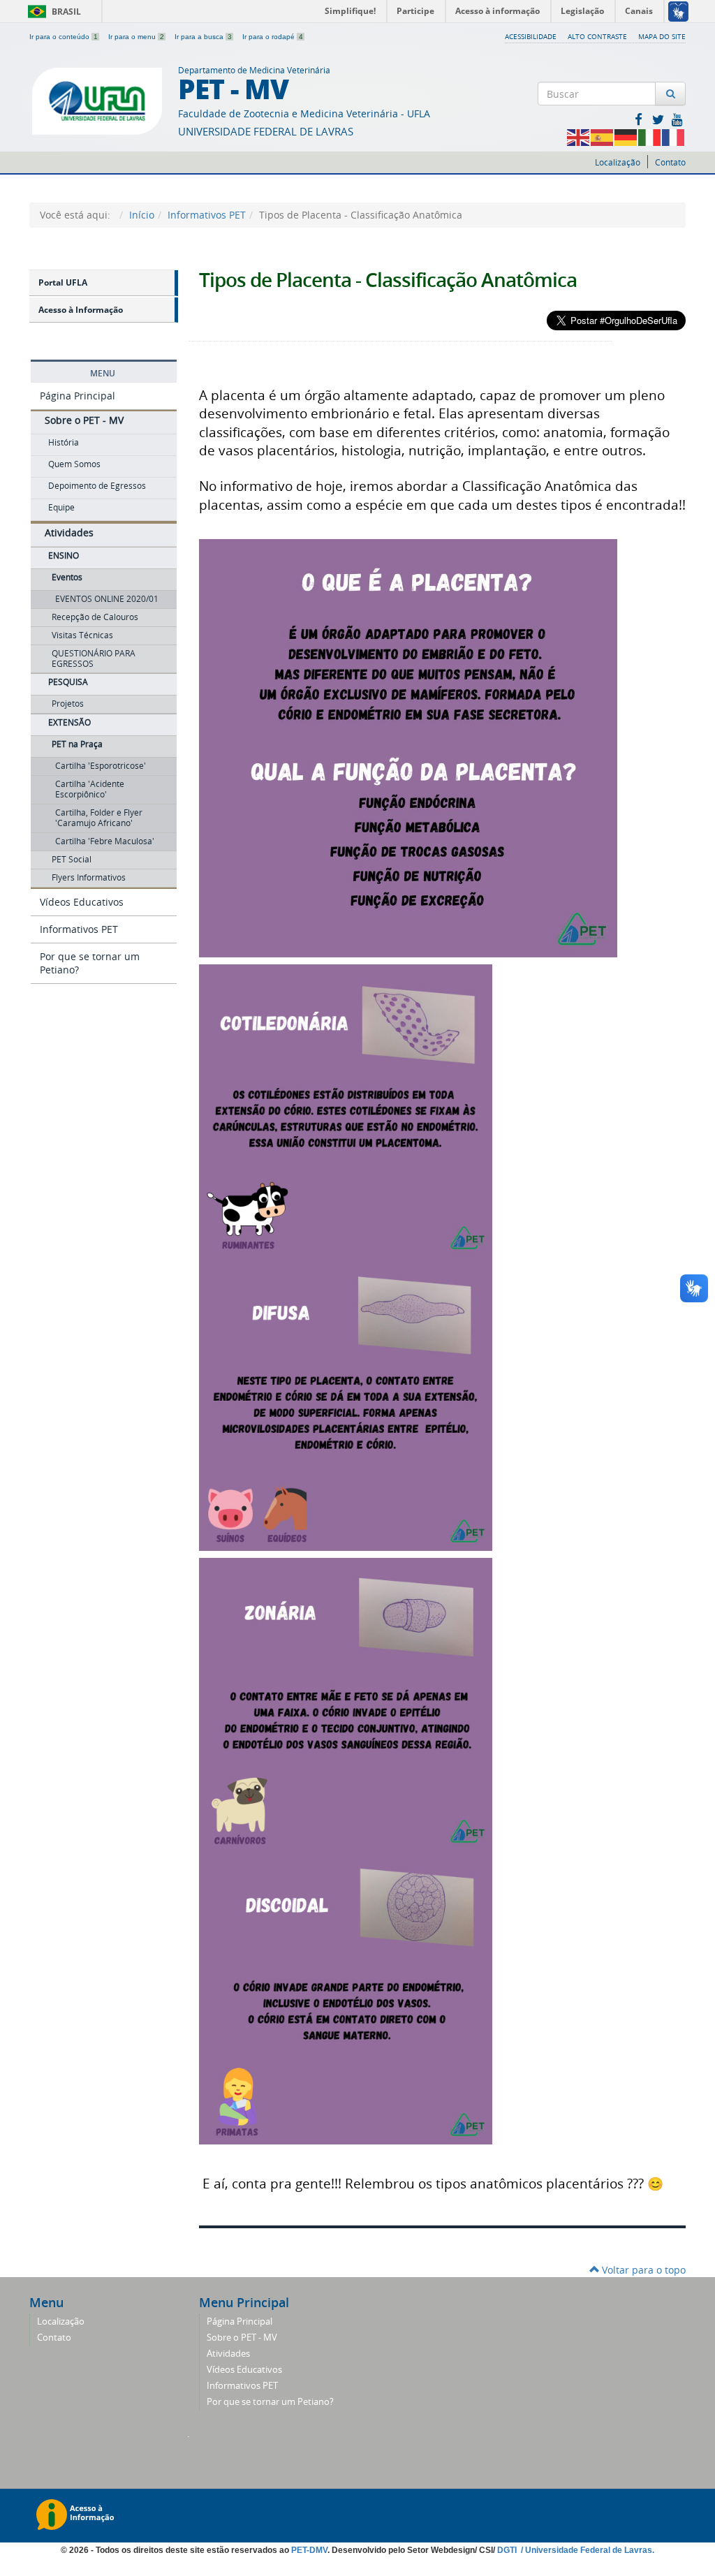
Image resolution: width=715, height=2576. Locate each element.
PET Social (72, 859)
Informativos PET (207, 215)
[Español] (603, 137)
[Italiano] (650, 137)
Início (142, 215)
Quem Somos (74, 464)
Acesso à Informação (81, 310)
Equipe (61, 507)
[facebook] (640, 119)
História (64, 442)
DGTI (508, 2550)
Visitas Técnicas (82, 635)
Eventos (67, 577)
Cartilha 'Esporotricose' (101, 766)
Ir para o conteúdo (64, 37)
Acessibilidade (531, 36)
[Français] (674, 137)
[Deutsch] (626, 137)
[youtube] (677, 119)
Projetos (68, 704)
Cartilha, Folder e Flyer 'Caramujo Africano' (99, 818)
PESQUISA (68, 682)
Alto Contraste (597, 36)
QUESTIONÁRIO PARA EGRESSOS (94, 658)
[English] (579, 137)
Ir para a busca (203, 37)
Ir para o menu (136, 37)
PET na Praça (77, 744)
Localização (618, 162)
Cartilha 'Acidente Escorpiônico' (90, 789)
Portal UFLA (63, 282)
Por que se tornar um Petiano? (90, 963)
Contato (670, 162)
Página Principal (78, 396)
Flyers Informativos (89, 877)
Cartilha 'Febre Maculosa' (105, 841)
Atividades (69, 532)
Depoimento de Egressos (97, 486)
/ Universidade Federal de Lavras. (587, 2550)
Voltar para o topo (642, 2270)
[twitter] (659, 119)
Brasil (52, 12)
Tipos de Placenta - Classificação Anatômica (388, 280)
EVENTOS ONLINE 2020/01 (107, 599)
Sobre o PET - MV (84, 420)
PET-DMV (309, 2550)
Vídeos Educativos (82, 902)
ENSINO (64, 555)
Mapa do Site (662, 36)
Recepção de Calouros (95, 617)
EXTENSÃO (69, 722)
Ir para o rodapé (273, 37)
